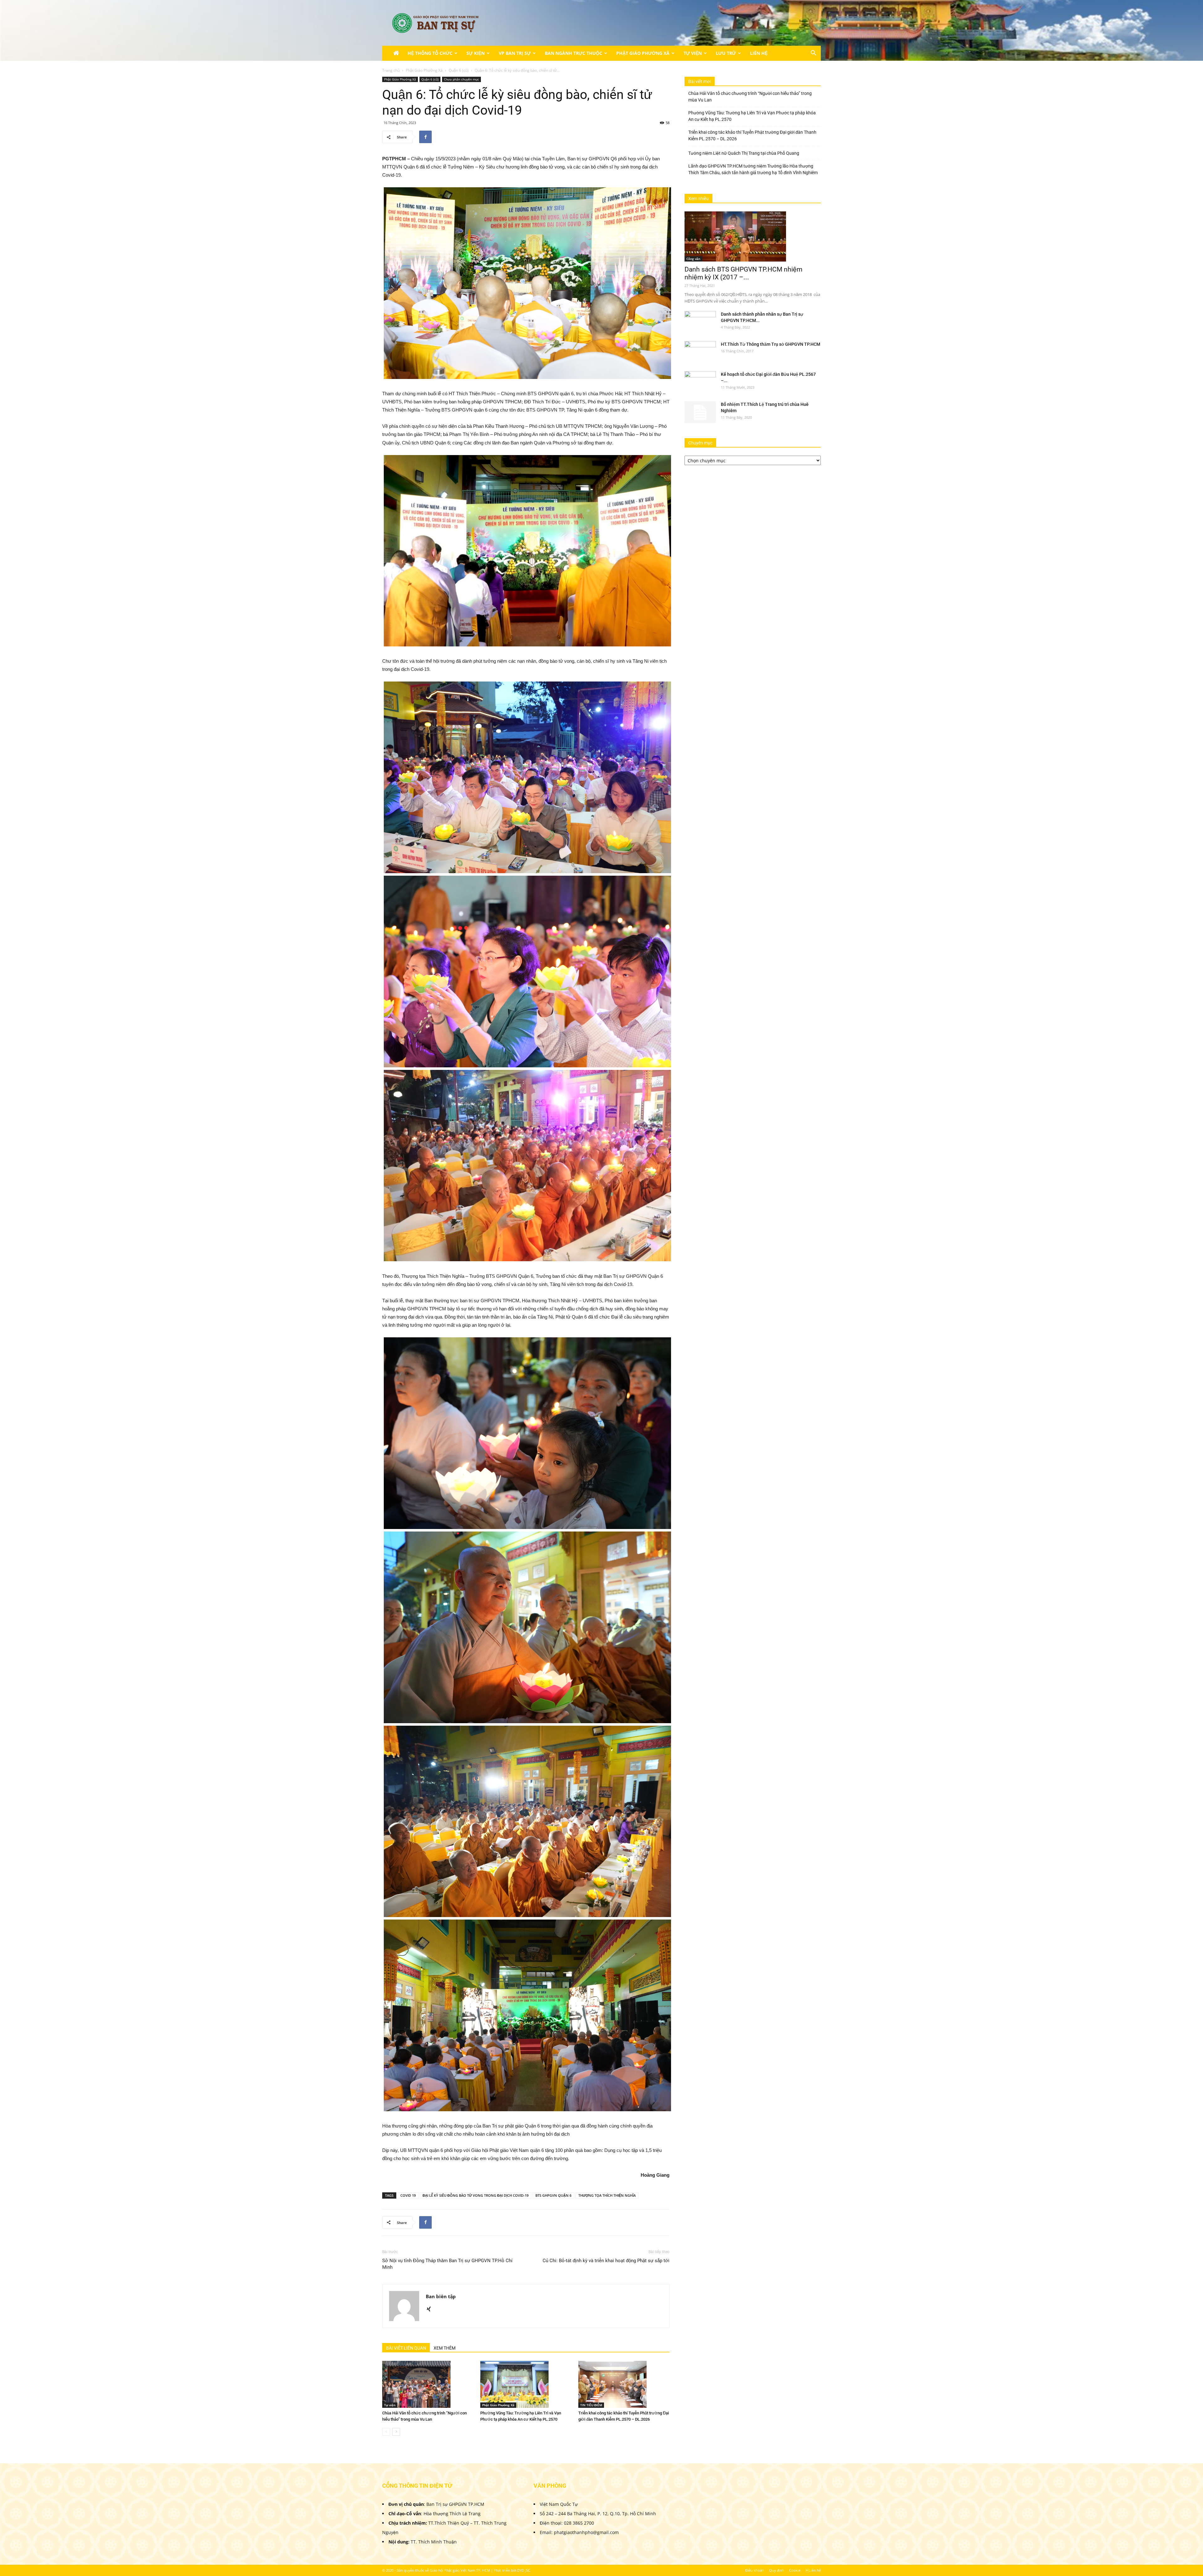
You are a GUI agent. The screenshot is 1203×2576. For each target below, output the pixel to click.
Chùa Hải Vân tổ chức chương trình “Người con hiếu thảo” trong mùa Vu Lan (750, 97)
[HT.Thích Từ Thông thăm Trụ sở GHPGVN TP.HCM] (700, 352)
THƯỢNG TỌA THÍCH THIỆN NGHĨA (607, 2195)
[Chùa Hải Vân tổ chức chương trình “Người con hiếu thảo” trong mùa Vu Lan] (428, 2384)
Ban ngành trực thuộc (573, 53)
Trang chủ (391, 70)
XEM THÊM (445, 2348)
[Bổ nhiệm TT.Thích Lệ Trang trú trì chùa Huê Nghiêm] (700, 412)
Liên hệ (813, 2570)
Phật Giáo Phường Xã (424, 70)
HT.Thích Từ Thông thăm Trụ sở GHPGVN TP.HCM (771, 344)
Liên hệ (759, 53)
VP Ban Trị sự (515, 53)
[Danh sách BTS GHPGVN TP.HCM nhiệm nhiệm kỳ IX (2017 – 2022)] (753, 236)
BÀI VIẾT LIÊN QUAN (406, 2348)
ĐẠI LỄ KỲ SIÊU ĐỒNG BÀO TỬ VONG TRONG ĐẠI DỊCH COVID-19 (476, 2195)
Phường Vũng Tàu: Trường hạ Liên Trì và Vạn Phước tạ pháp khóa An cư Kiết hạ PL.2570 (752, 116)
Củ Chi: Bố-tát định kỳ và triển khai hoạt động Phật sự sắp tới (606, 2261)
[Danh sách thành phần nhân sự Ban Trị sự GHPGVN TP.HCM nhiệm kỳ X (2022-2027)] (700, 322)
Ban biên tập (441, 2296)
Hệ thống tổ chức (430, 53)
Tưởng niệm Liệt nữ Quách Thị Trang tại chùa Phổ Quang (744, 153)
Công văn (693, 259)
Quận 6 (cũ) (459, 70)
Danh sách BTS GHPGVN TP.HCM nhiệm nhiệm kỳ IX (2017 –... (743, 273)
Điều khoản (755, 2570)
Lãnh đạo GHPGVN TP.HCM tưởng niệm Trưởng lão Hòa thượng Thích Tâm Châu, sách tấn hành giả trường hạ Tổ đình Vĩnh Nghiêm (753, 169)
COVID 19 (408, 2195)
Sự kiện (476, 53)
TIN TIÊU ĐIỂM (591, 2405)
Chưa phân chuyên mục (461, 79)
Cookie (795, 2570)
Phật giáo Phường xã (643, 53)
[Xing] (431, 2309)
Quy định (777, 2570)
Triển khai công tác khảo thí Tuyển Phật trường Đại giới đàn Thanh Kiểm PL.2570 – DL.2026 (752, 135)
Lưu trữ (726, 53)
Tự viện (693, 53)
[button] (813, 54)
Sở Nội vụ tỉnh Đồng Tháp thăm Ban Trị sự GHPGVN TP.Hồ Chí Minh (447, 2264)
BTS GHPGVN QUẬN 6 (553, 2195)
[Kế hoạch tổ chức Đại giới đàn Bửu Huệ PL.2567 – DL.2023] (700, 382)
